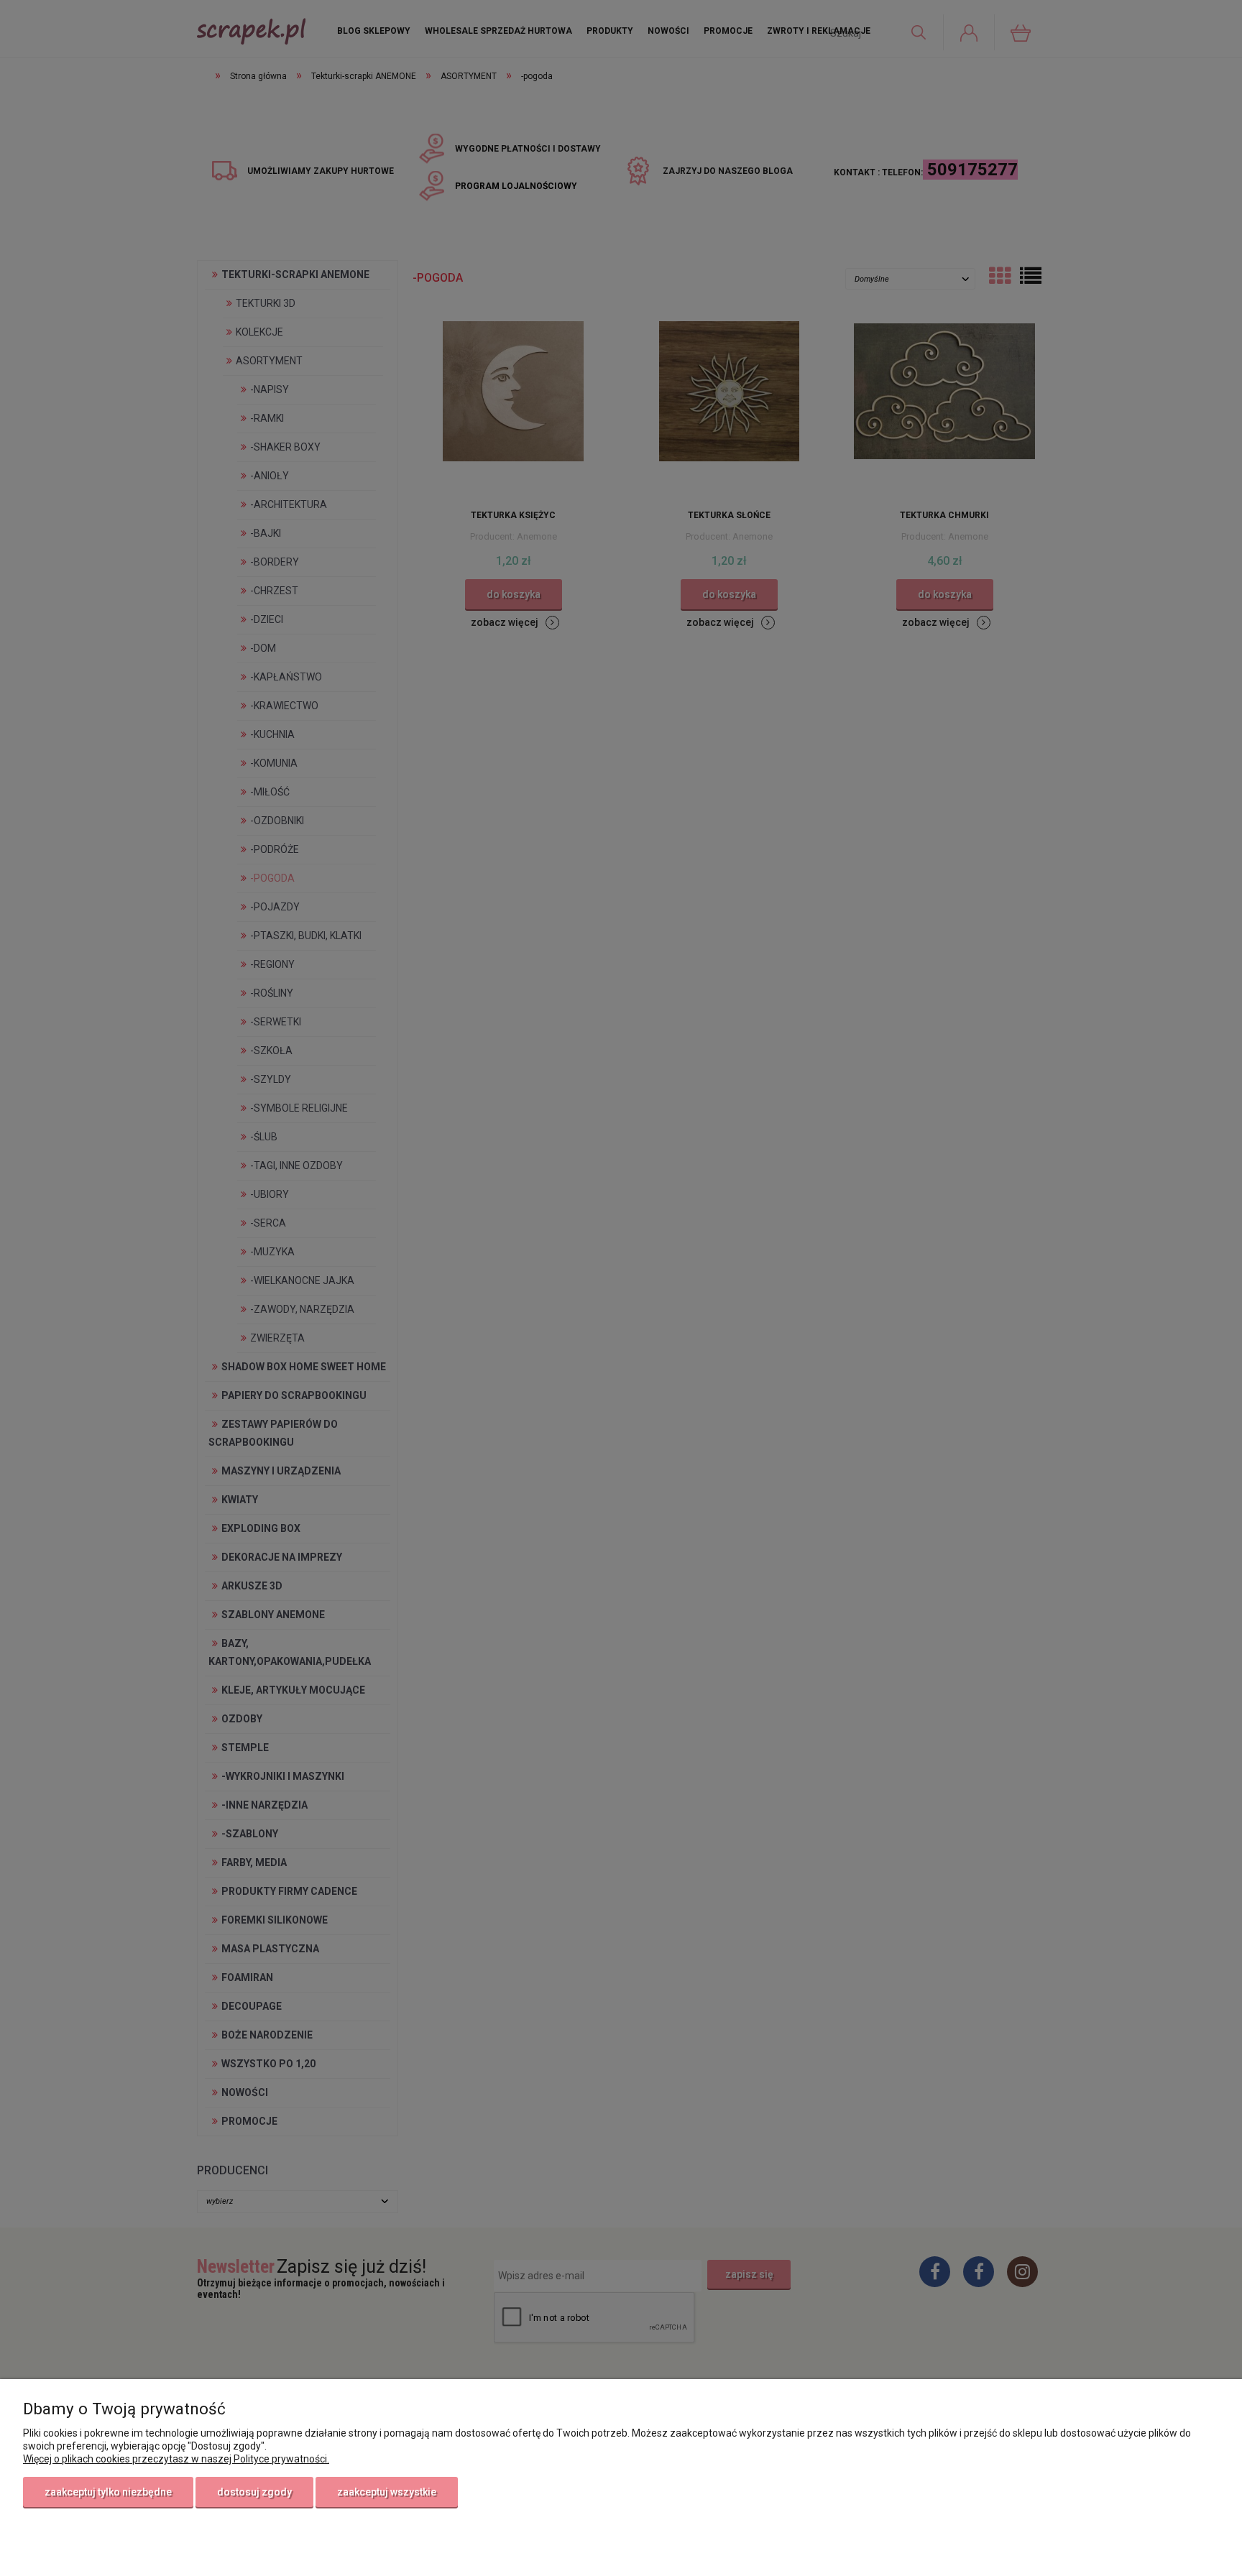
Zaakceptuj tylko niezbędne (108, 2492)
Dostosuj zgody (254, 2492)
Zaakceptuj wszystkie (387, 2492)
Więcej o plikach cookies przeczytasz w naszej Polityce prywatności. (176, 2459)
